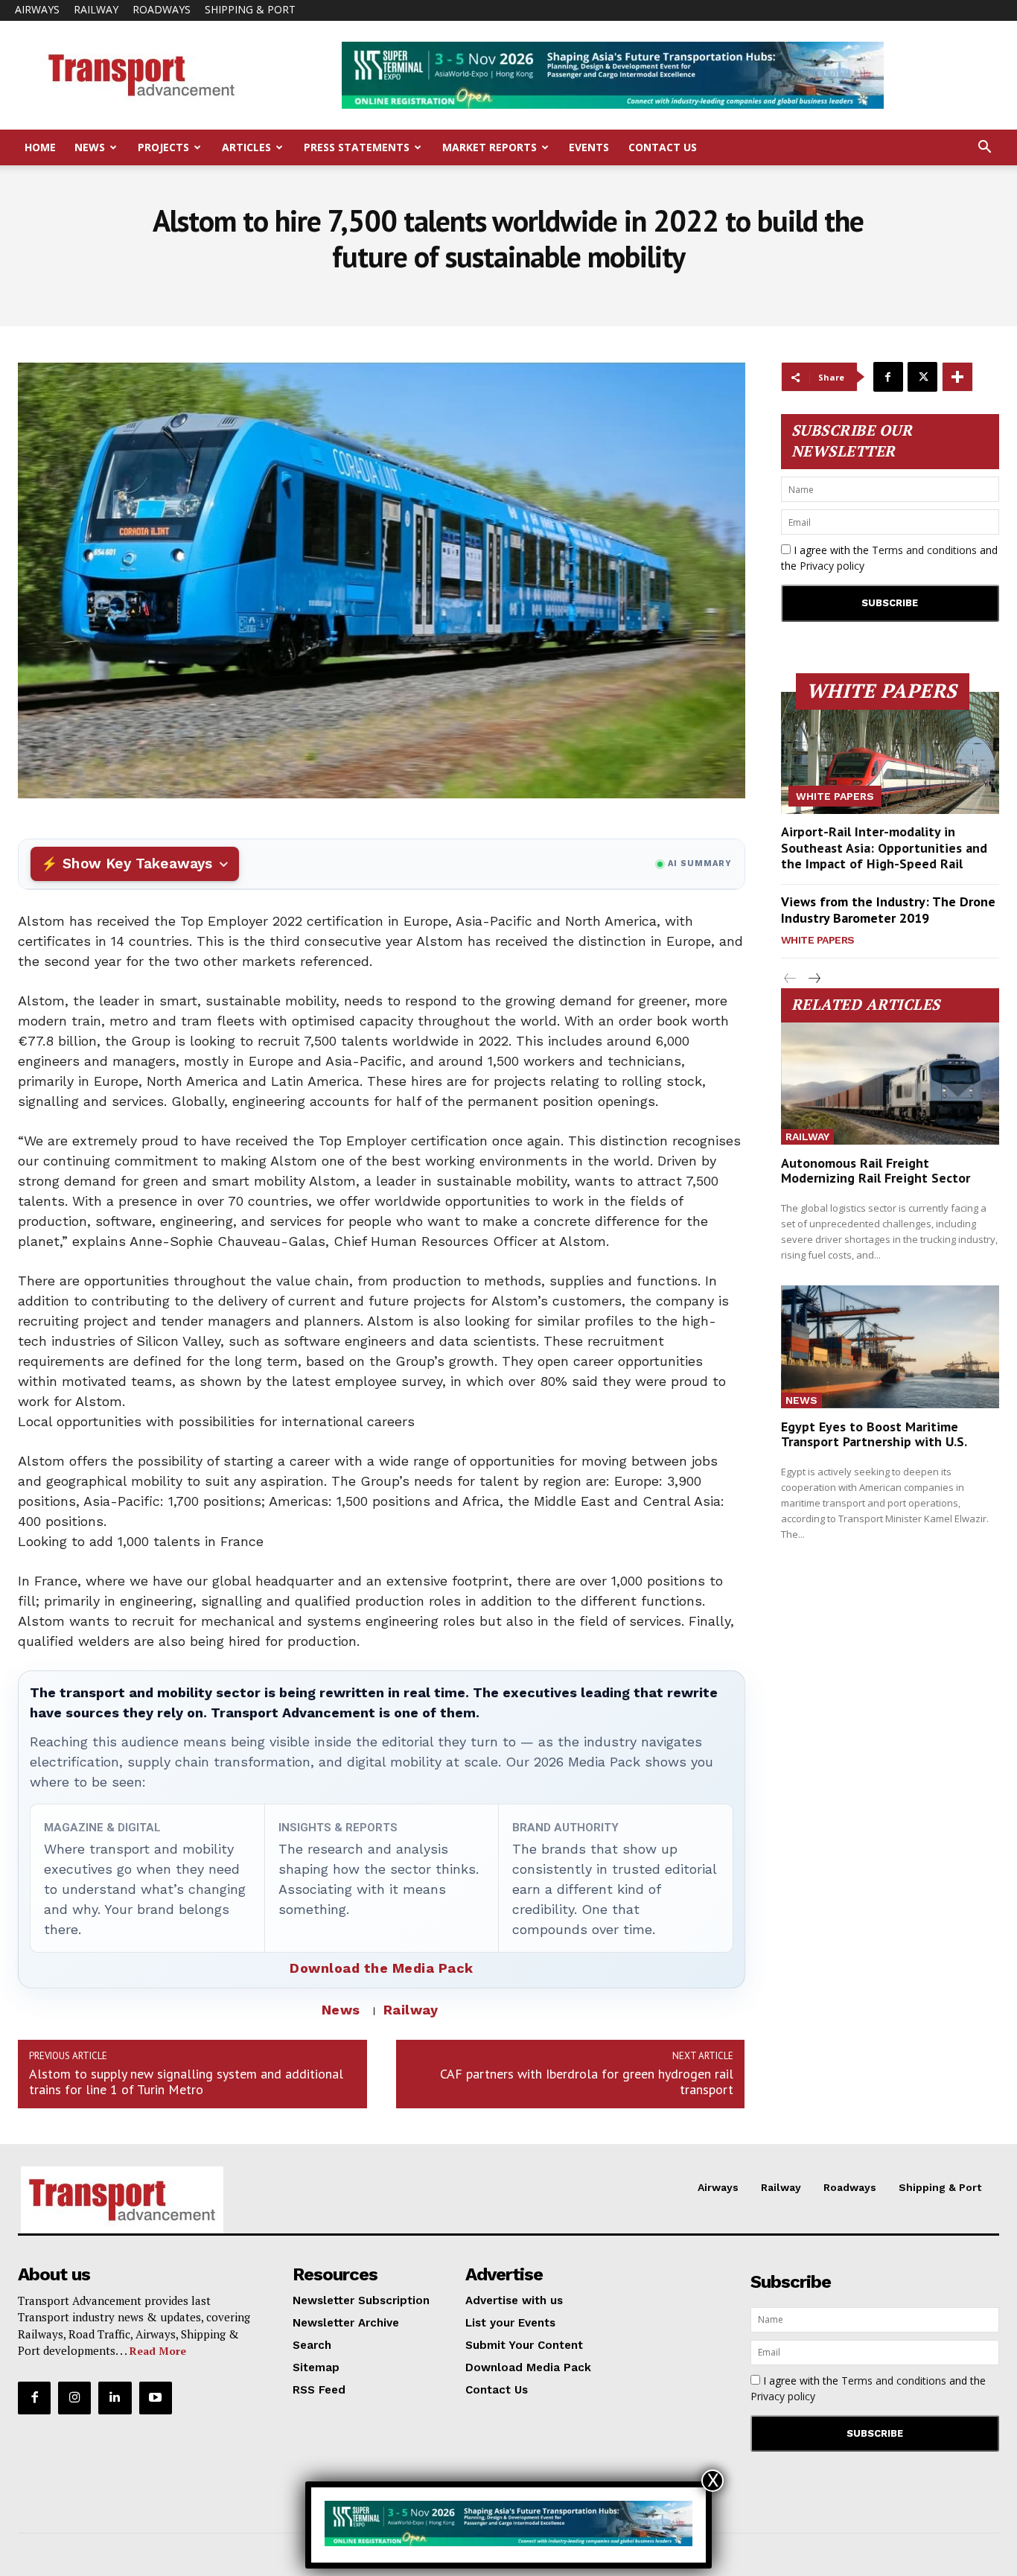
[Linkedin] (115, 2398)
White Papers (835, 796)
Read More (158, 2351)
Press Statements (357, 147)
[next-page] (814, 979)
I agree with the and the (889, 558)
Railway (96, 9)
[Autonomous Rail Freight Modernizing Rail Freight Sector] (890, 1084)
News (90, 147)
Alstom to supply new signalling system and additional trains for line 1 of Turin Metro (186, 2082)
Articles (246, 147)
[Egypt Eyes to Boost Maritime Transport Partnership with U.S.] (890, 1346)
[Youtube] (156, 2398)
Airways (37, 9)
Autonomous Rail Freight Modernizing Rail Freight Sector (876, 1170)
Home (40, 147)
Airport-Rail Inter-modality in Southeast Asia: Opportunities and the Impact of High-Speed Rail (884, 847)
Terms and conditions (924, 550)
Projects (163, 147)
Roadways (162, 9)
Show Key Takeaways (137, 864)
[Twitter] (922, 377)
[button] (984, 149)
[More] (957, 377)
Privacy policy (832, 566)
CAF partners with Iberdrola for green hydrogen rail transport (587, 2082)
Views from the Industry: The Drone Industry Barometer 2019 (888, 910)
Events (589, 147)
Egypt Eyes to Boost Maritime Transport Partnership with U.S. (874, 1434)
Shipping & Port (250, 9)
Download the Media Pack (382, 1968)
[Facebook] (888, 377)
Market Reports (490, 147)
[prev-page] (790, 979)
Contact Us (663, 147)
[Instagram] (74, 2398)
